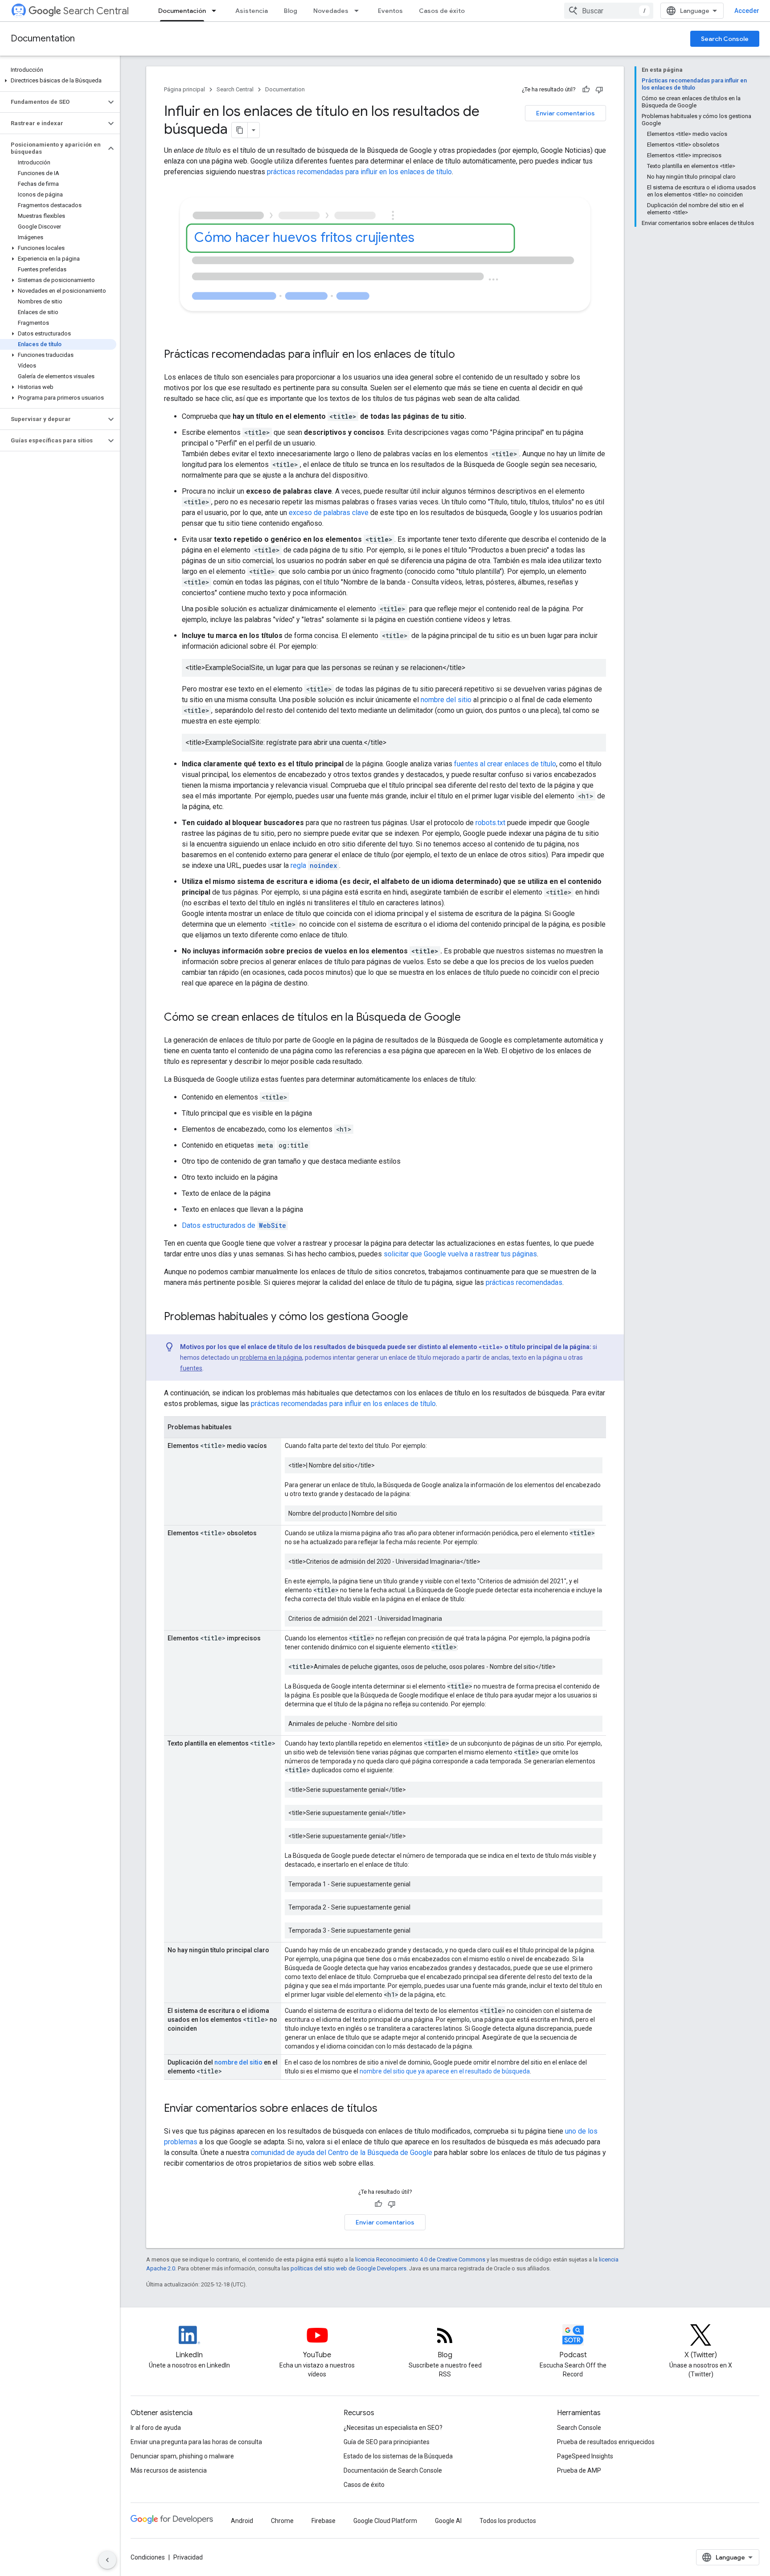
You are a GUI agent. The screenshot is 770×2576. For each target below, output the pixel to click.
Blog (291, 11)
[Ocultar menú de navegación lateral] (107, 2560)
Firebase (324, 2521)
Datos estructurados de (234, 1225)
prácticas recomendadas (524, 1282)
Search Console (725, 39)
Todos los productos (508, 2521)
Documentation (43, 39)
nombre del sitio (446, 700)
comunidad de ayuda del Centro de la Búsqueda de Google (342, 2153)
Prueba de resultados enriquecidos (606, 2442)
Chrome (282, 2521)
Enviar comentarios (565, 113)
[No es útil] (599, 90)
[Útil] (586, 90)
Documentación (182, 11)
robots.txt (490, 823)
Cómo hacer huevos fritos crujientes (305, 237)
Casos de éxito (442, 11)
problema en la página (271, 1358)
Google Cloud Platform (385, 2521)
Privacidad (188, 2557)
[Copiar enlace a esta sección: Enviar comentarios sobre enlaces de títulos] (389, 2109)
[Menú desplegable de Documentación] (217, 11)
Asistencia (252, 11)
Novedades (331, 11)
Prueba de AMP (579, 2470)
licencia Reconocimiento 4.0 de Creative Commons (420, 2259)
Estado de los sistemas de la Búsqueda (398, 2456)
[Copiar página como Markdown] (240, 130)
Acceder (747, 11)
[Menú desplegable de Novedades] (359, 11)
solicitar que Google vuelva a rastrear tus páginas (460, 1254)
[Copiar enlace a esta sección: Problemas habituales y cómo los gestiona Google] (417, 1317)
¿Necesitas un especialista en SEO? (393, 2428)
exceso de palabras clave (329, 513)
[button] (58, 81)
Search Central (96, 11)
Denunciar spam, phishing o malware (182, 2456)
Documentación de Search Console (393, 2470)
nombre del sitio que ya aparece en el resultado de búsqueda (445, 2071)
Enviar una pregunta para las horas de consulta (196, 2442)
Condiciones (148, 2557)
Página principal (184, 89)
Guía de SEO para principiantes (387, 2442)
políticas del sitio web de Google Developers (348, 2268)
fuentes (191, 1368)
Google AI (448, 2521)
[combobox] (609, 11)
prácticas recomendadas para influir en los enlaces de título (359, 172)
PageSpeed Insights (585, 2456)
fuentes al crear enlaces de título (505, 764)
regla (314, 865)
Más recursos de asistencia (169, 2470)
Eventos (390, 11)
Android (242, 2521)
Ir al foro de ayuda (156, 2428)
